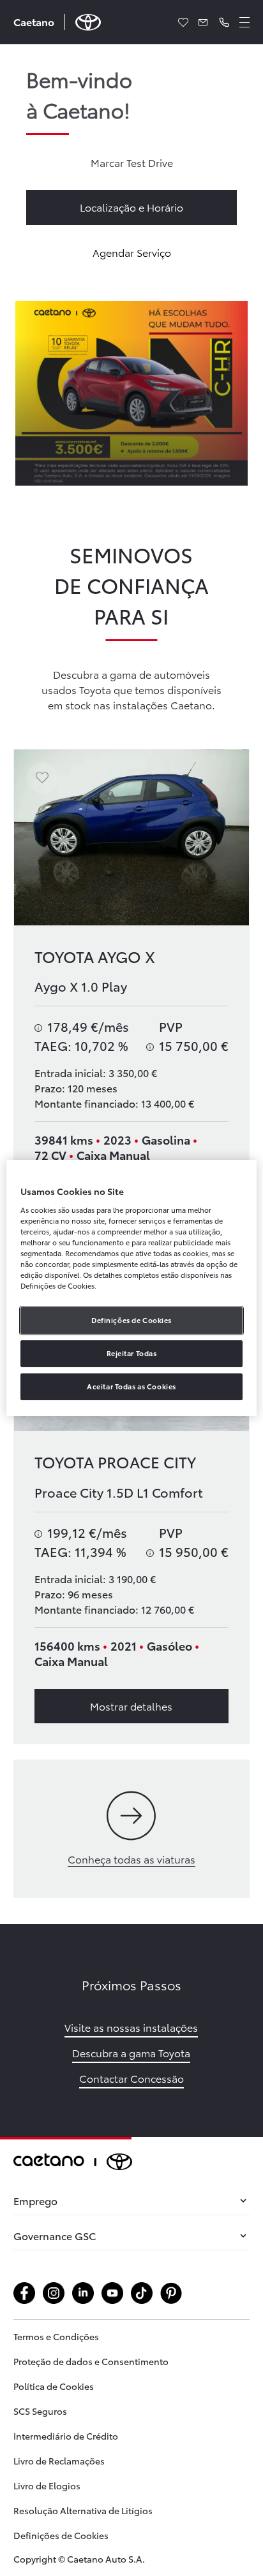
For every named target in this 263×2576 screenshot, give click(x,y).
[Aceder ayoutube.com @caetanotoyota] (112, 2293)
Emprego (35, 2200)
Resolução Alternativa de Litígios (83, 2510)
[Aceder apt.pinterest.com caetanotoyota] (171, 2293)
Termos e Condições (56, 2336)
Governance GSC (55, 2235)
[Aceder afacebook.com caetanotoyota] (24, 2293)
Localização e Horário (131, 207)
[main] (131, 1091)
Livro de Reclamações (59, 2461)
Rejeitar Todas (132, 1353)
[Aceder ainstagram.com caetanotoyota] (54, 2293)
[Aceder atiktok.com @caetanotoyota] (142, 2293)
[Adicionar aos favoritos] (42, 778)
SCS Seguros (40, 2411)
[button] (224, 22)
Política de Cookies (54, 2386)
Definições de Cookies (61, 2535)
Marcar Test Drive (132, 162)
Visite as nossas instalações (131, 2027)
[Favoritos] (183, 22)
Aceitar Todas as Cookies (131, 1386)
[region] (131, 1288)
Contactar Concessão (131, 2078)
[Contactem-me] (204, 22)
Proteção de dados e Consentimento (91, 2361)
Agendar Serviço (132, 252)
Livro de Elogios (47, 2486)
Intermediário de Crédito (66, 2436)
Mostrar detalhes (131, 1706)
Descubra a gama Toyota (131, 2052)
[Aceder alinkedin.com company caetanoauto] (83, 2293)
